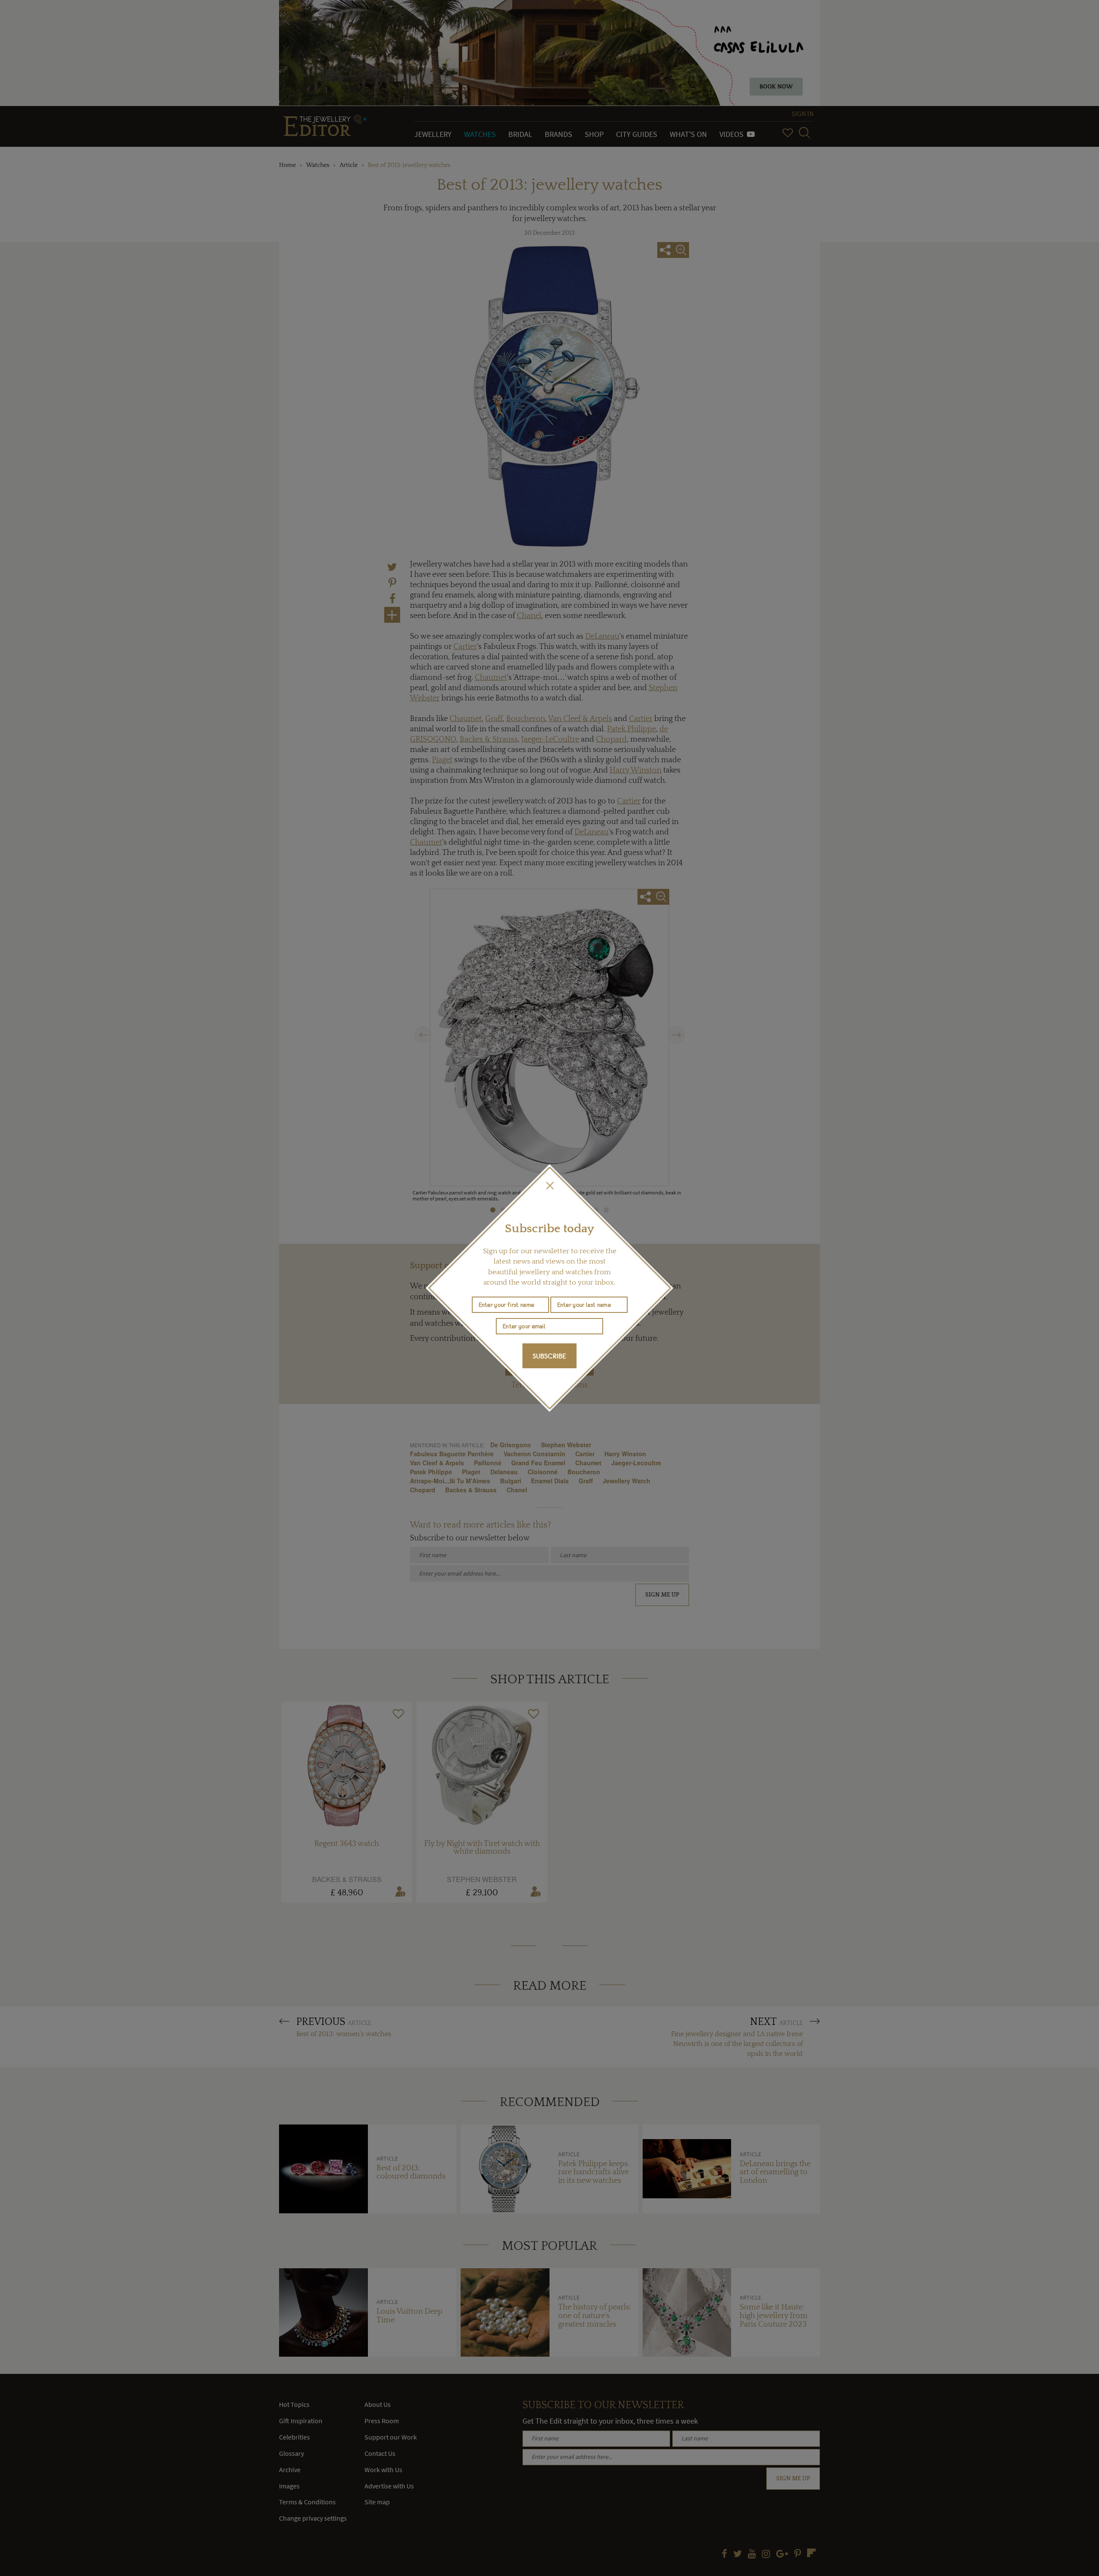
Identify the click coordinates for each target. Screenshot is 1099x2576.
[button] (549, 1185)
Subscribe (549, 1356)
